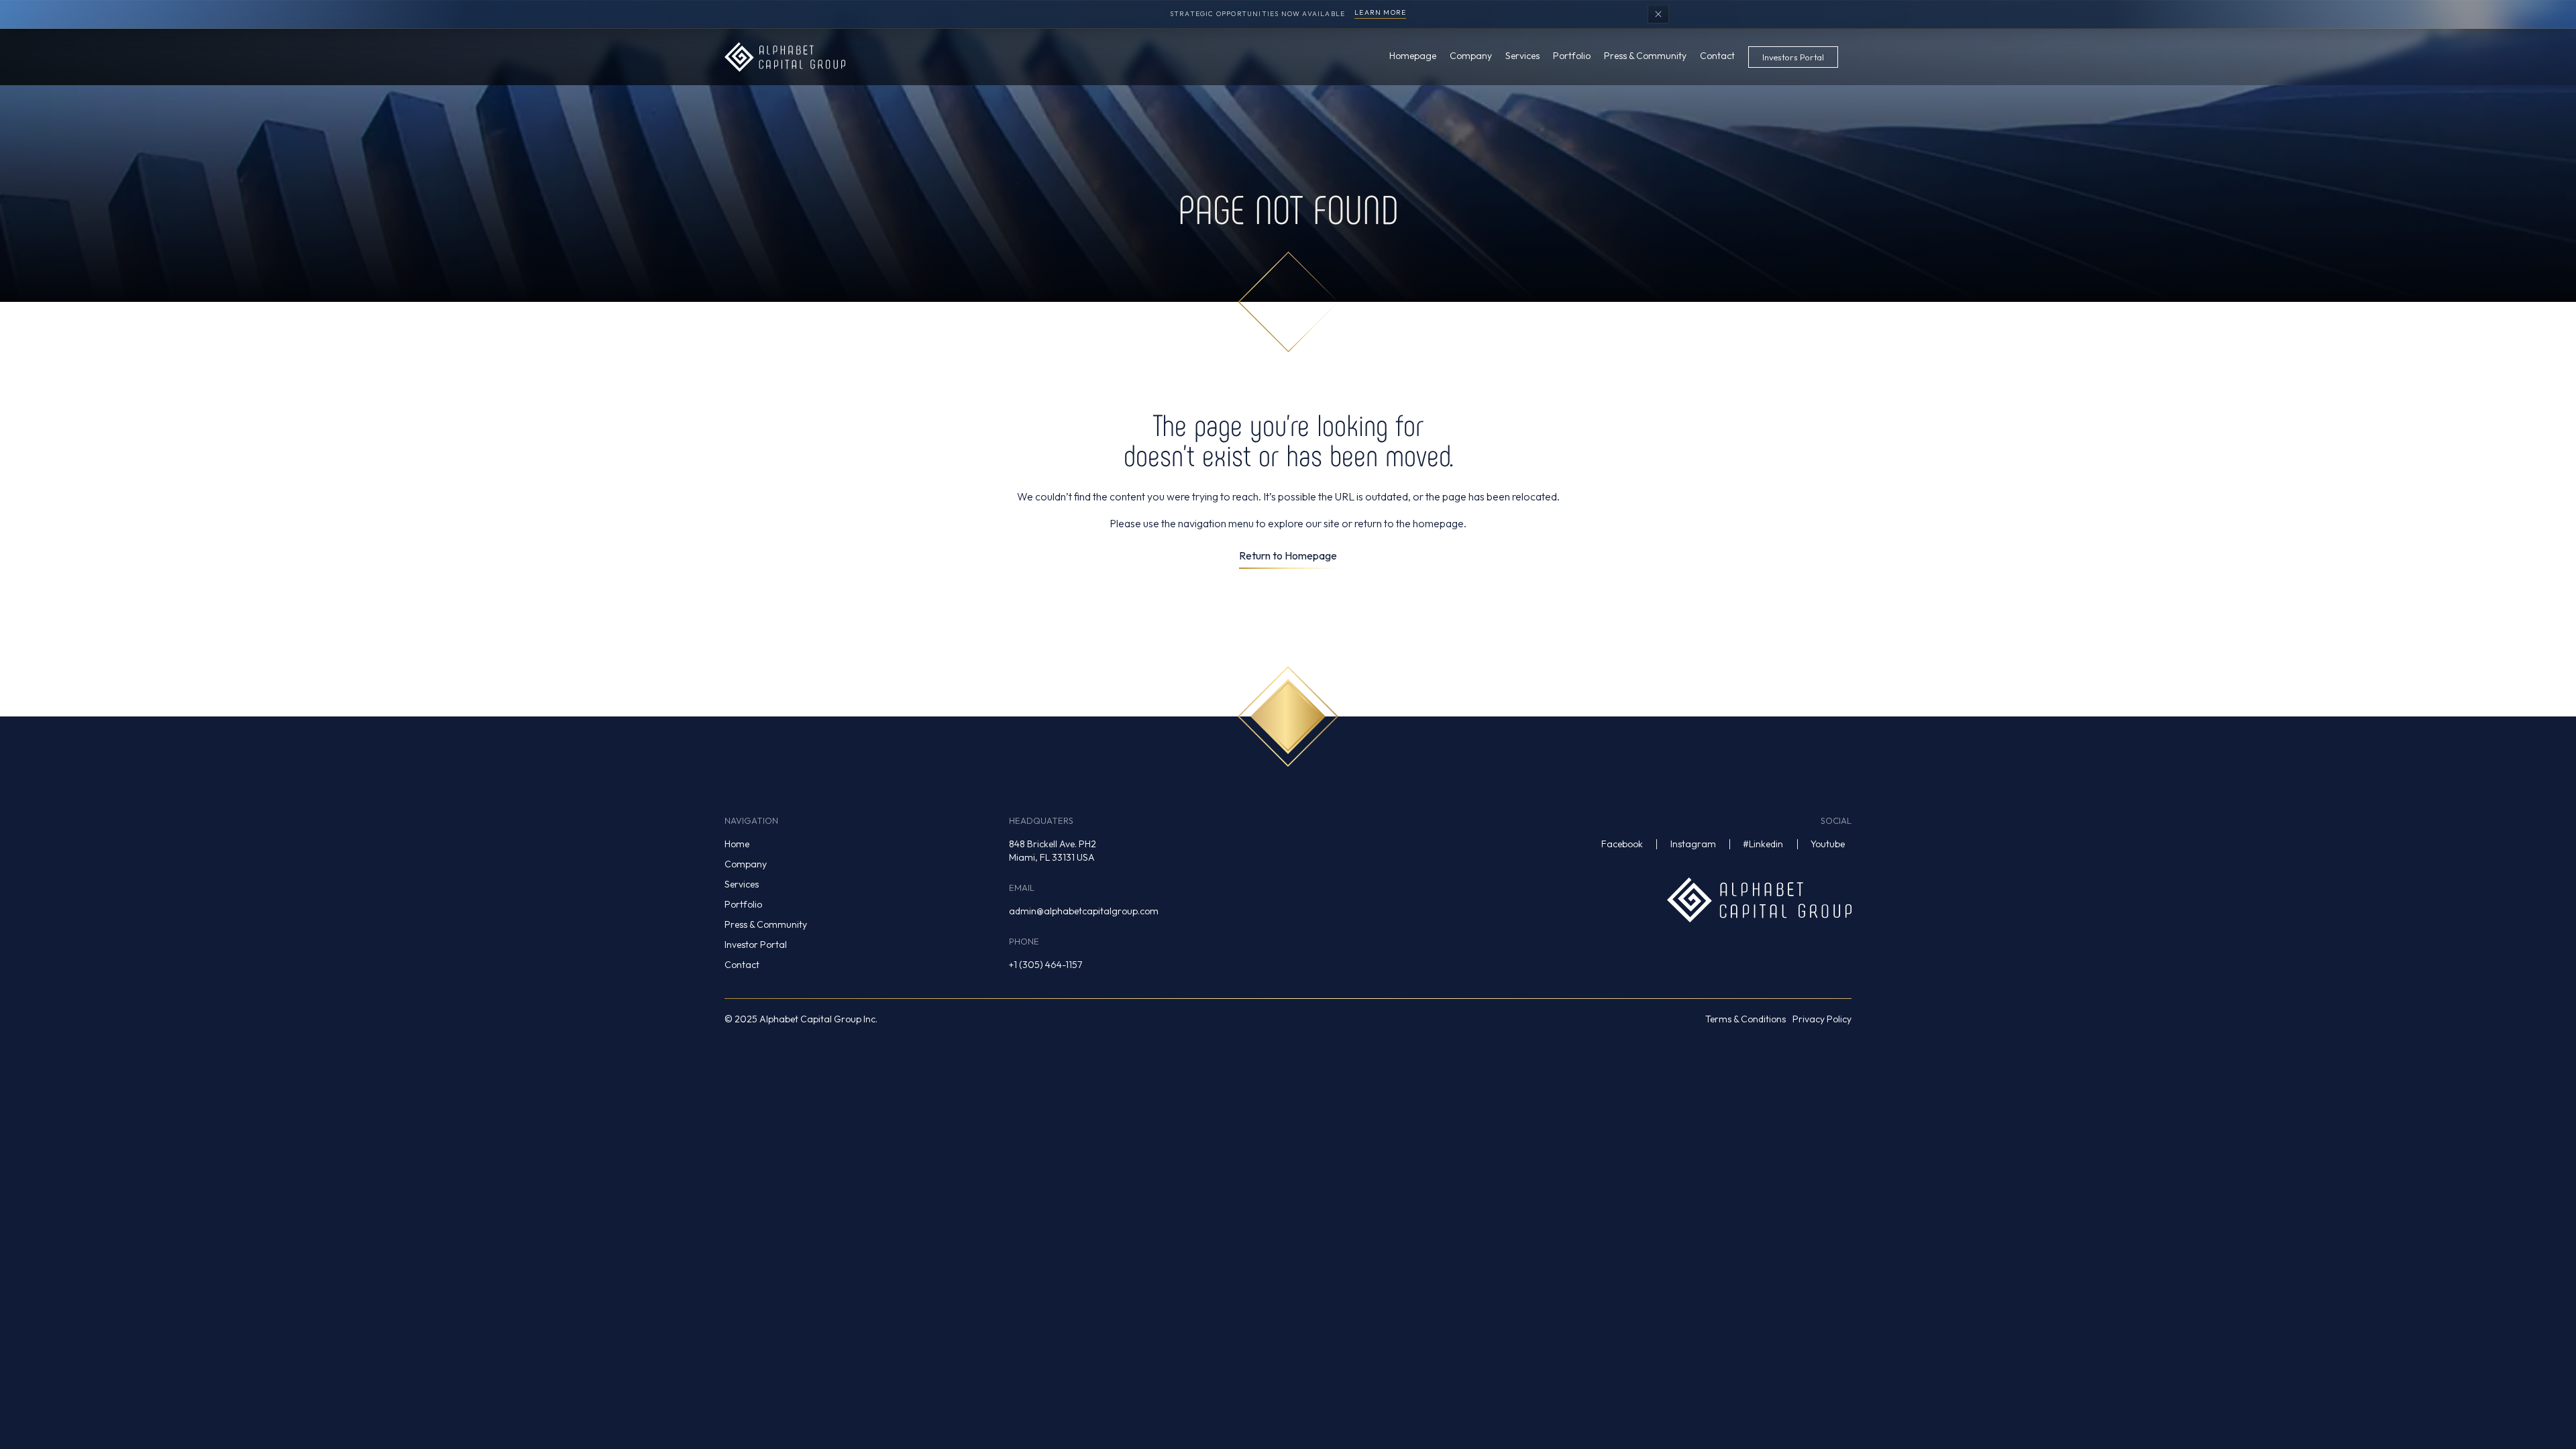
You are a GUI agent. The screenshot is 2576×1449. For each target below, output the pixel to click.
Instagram (1693, 844)
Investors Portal (1793, 57)
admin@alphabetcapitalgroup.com (1084, 911)
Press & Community (766, 924)
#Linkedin (1763, 844)
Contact (742, 965)
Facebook (1622, 844)
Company (746, 864)
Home (737, 844)
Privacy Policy (1822, 1019)
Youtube (1828, 844)
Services (742, 884)
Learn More (1380, 13)
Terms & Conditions (1746, 1019)
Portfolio (743, 904)
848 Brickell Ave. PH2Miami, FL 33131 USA (1053, 851)
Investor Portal (756, 945)
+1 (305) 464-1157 (1045, 965)
